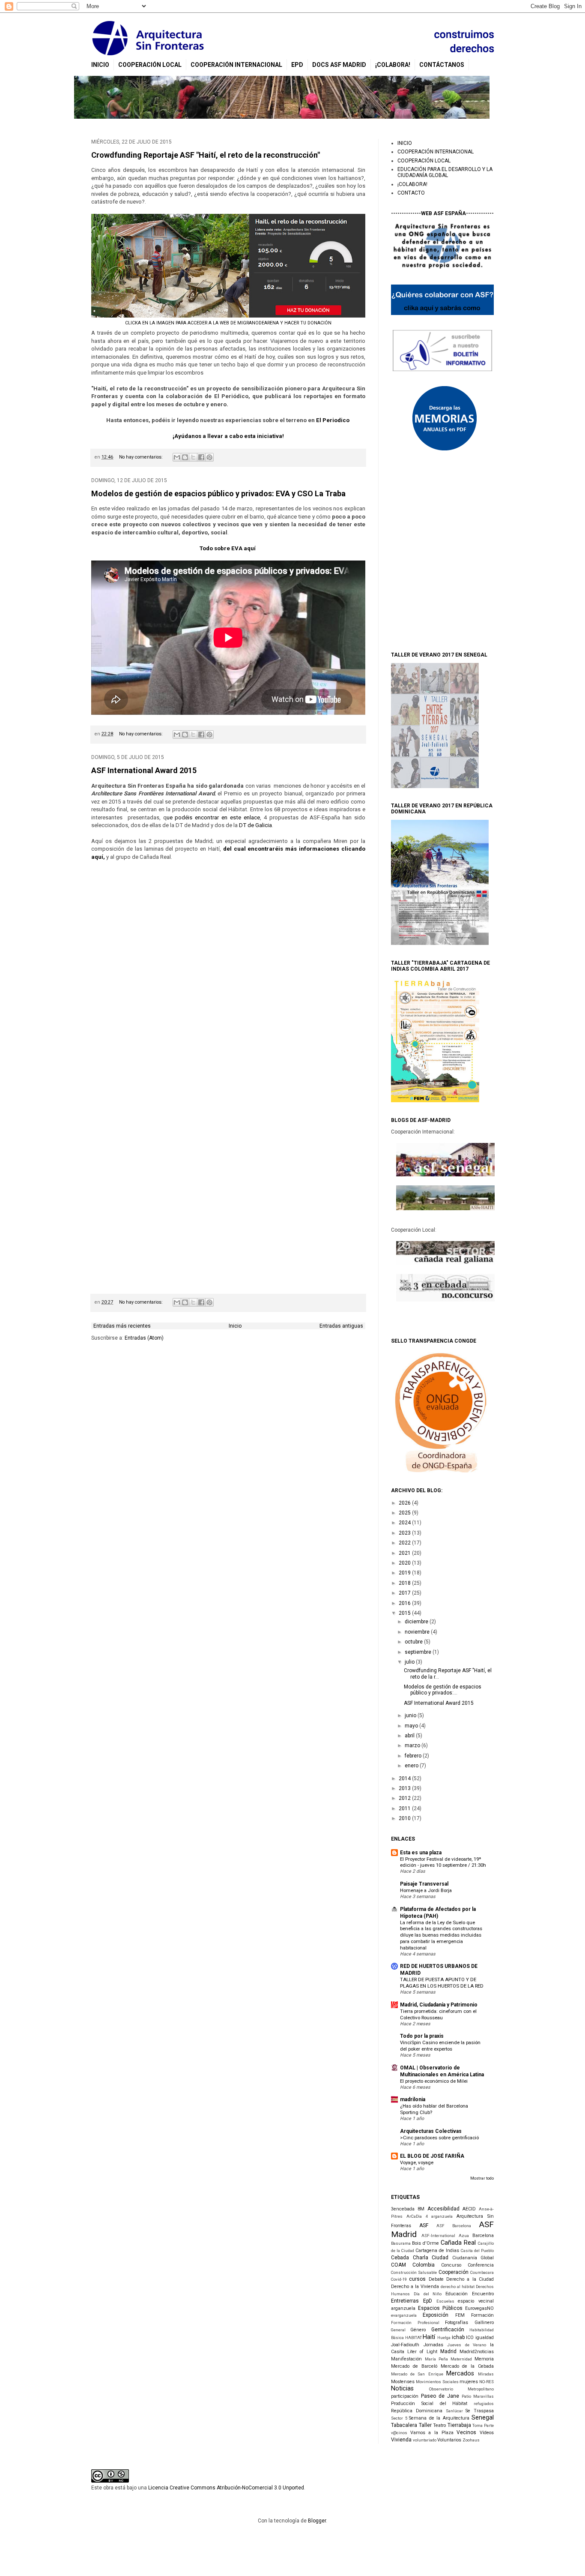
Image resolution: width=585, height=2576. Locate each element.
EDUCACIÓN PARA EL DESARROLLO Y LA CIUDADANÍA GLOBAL (445, 172)
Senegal (483, 2418)
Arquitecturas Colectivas (431, 2131)
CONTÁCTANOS (442, 65)
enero (412, 1766)
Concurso (451, 2265)
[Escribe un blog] (185, 457)
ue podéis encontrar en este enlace (213, 817)
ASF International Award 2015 (144, 770)
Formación (482, 2315)
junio (411, 1715)
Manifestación (406, 2359)
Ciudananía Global (473, 2258)
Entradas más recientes (122, 1326)
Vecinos (466, 2432)
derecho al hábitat (458, 2287)
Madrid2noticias (477, 2352)
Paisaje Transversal (424, 1884)
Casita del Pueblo (477, 2251)
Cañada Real (458, 2243)
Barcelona (483, 2236)
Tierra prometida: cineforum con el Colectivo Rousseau (438, 2014)
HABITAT (413, 2338)
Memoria (484, 2359)
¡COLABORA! (393, 65)
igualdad (485, 2338)
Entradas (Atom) (144, 1338)
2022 (405, 1543)
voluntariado (425, 2440)
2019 (405, 1573)
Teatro (439, 2425)
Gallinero (484, 2323)
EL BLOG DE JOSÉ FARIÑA (432, 2156)
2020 (405, 1563)
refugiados (484, 2404)
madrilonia (413, 2099)
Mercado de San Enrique (417, 2374)
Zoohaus (471, 2440)
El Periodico (333, 420)
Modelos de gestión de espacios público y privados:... (443, 1690)
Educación (457, 2294)
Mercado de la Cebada (467, 2366)
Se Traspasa (480, 2411)
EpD (297, 65)
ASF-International (438, 2236)
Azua (464, 2236)
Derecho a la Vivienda (415, 2287)
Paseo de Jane (440, 2396)
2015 (405, 1613)
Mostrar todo (482, 2178)
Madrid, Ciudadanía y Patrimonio (439, 2005)
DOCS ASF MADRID (339, 65)
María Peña (436, 2359)
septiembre (419, 1652)
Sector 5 (399, 2418)
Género (418, 2330)
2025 (405, 1513)
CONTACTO (411, 193)
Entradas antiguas (341, 1326)
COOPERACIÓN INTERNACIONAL (236, 65)
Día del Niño (428, 2294)
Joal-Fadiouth (405, 2345)
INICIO (100, 65)
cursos (417, 2279)
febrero (414, 1756)
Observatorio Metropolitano (461, 2389)
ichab (458, 2337)
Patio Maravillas (478, 2396)
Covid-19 (399, 2279)
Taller (425, 2425)
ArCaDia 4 (417, 2216)
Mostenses (403, 2382)
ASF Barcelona (454, 2226)
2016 (405, 1603)
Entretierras (405, 2301)
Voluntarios (449, 2440)
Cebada (400, 2258)
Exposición (436, 2315)
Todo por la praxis (422, 2036)
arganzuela (442, 2216)
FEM (460, 2315)
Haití (429, 2337)
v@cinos (399, 2433)
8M (421, 2209)
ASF (424, 2225)
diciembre (417, 1622)
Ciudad (440, 2258)
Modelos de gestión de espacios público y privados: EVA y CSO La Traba (218, 493)
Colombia (424, 2265)
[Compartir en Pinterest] (209, 457)
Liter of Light (422, 2352)
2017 (405, 1593)
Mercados (460, 2374)
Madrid (448, 2351)
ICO (470, 2338)
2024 (405, 1523)
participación (405, 2396)
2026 (405, 1503)
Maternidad (461, 2359)
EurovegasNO (479, 2308)
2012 (405, 1798)
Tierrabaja (459, 2425)
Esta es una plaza (421, 1853)
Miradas (486, 2374)
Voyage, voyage (417, 2162)
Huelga (444, 2338)
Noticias (402, 2389)
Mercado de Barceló (414, 2366)
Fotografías (457, 2323)
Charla (421, 2258)
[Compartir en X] (193, 457)
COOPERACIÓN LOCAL (150, 65)
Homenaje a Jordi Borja (426, 1890)
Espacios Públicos (440, 2308)
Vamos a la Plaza (432, 2433)
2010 (405, 1818)
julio (410, 1662)
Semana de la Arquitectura (439, 2418)
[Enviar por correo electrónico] (177, 457)
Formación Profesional (415, 2323)
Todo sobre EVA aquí (228, 548)
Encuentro (483, 2294)
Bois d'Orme (425, 2243)
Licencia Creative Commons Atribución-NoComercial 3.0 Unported (226, 2488)
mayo (412, 1726)
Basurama (401, 2243)
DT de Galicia (255, 825)
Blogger (317, 2521)
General (398, 2330)
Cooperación (454, 2272)
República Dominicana (417, 2411)
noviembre (418, 1632)
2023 (405, 1533)
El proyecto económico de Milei (434, 2081)
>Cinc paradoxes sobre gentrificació (439, 2138)
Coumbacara (482, 2272)
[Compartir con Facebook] (201, 457)
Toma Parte (483, 2425)
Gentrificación (448, 2330)
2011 (405, 1808)
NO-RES (487, 2382)
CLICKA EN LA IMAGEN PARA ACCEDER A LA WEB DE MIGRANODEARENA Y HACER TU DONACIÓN (228, 323)
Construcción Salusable (414, 2272)
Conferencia (481, 2265)
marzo (413, 1745)
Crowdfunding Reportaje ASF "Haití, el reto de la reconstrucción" (206, 155)
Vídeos (487, 2433)
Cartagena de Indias (437, 2251)
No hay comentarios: (142, 457)
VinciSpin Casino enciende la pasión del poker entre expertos (440, 2046)
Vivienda (401, 2440)
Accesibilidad (443, 2209)
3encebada (403, 2209)
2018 (405, 1583)
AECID (469, 2209)
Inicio (235, 1326)
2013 (405, 1788)
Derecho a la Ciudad (470, 2279)
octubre (414, 1642)
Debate (436, 2279)
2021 (405, 1553)
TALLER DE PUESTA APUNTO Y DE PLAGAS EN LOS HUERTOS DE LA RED (442, 1983)
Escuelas (445, 2301)
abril (410, 1736)
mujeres (469, 2382)
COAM (398, 2265)
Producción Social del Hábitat (429, 2404)
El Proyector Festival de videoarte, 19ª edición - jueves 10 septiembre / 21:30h (443, 1862)
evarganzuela (404, 2315)
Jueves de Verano (467, 2345)
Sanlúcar (454, 2411)
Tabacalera (404, 2425)
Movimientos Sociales (437, 2382)
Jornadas (433, 2345)
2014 (405, 1778)
